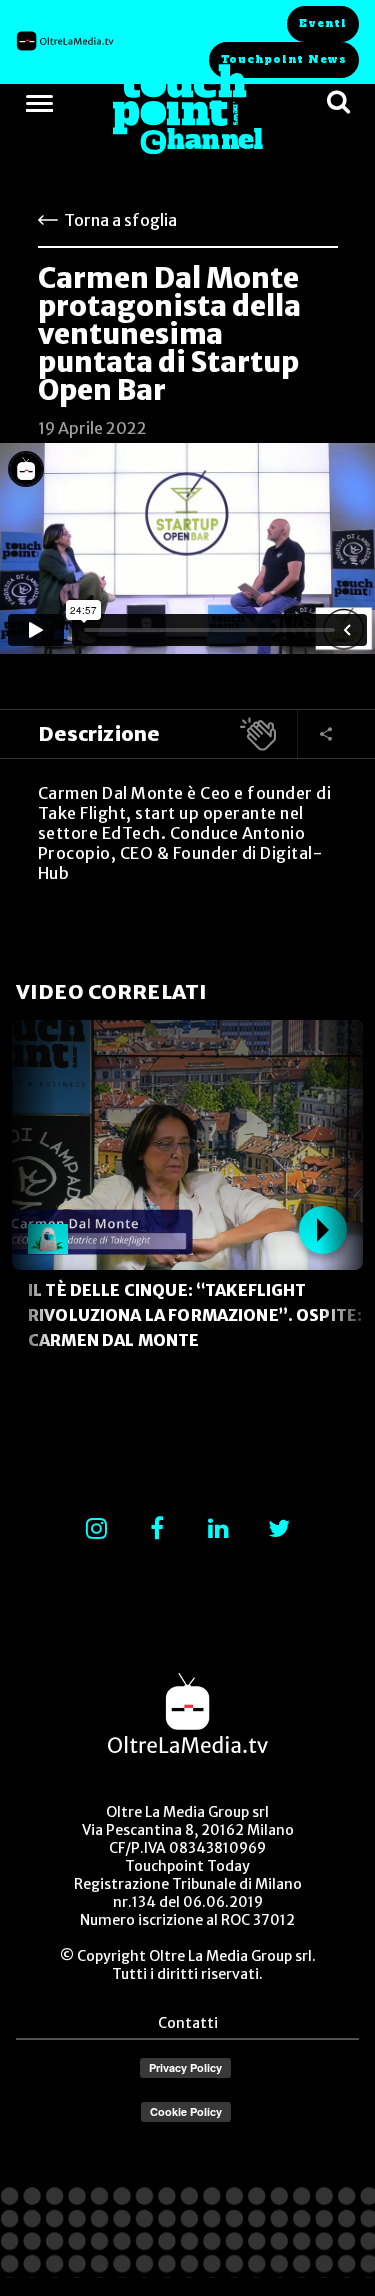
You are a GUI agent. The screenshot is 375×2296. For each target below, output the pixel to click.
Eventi (323, 23)
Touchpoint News (284, 59)
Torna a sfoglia (120, 220)
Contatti (188, 2023)
